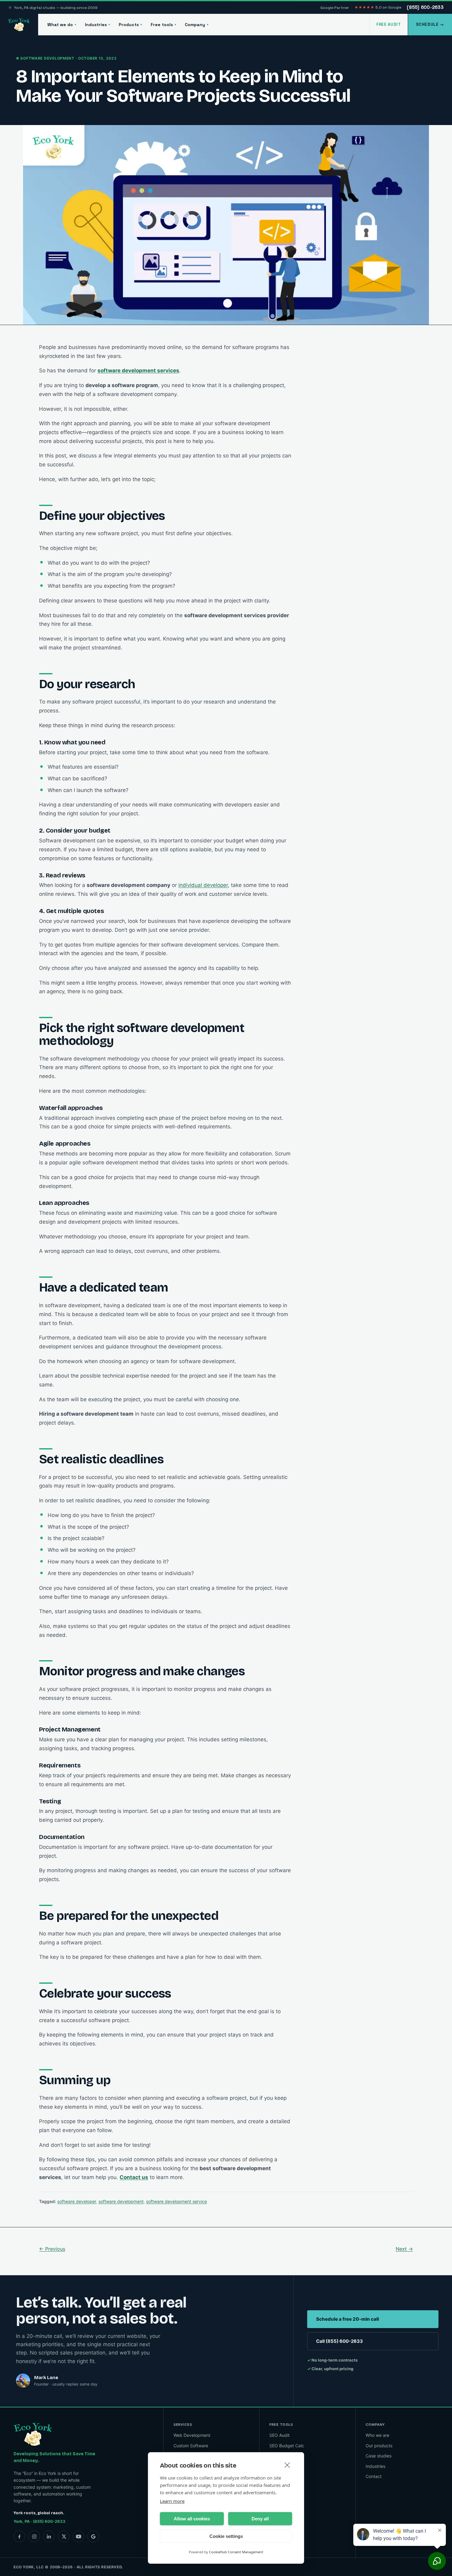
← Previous (52, 2249)
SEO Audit (280, 2435)
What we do (62, 25)
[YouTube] (78, 2536)
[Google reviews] (93, 2536)
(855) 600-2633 (425, 7)
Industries (97, 25)
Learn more (172, 2501)
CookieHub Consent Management (236, 2552)
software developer (77, 2201)
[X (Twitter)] (64, 2536)
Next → (404, 2249)
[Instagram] (34, 2536)
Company (197, 25)
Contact (374, 2476)
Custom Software (191, 2445)
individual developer (203, 885)
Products (130, 25)
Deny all (260, 2519)
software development (121, 2201)
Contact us (134, 2177)
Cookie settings (226, 2536)
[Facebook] (19, 2536)
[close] (287, 2465)
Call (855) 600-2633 (339, 2341)
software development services (138, 371)
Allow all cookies (192, 2519)
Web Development (192, 2435)
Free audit (389, 24)
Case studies (379, 2456)
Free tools (163, 25)
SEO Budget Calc (287, 2445)
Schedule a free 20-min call (347, 2319)
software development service (176, 2201)
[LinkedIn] (49, 2536)
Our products (379, 2445)
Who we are (377, 2435)
